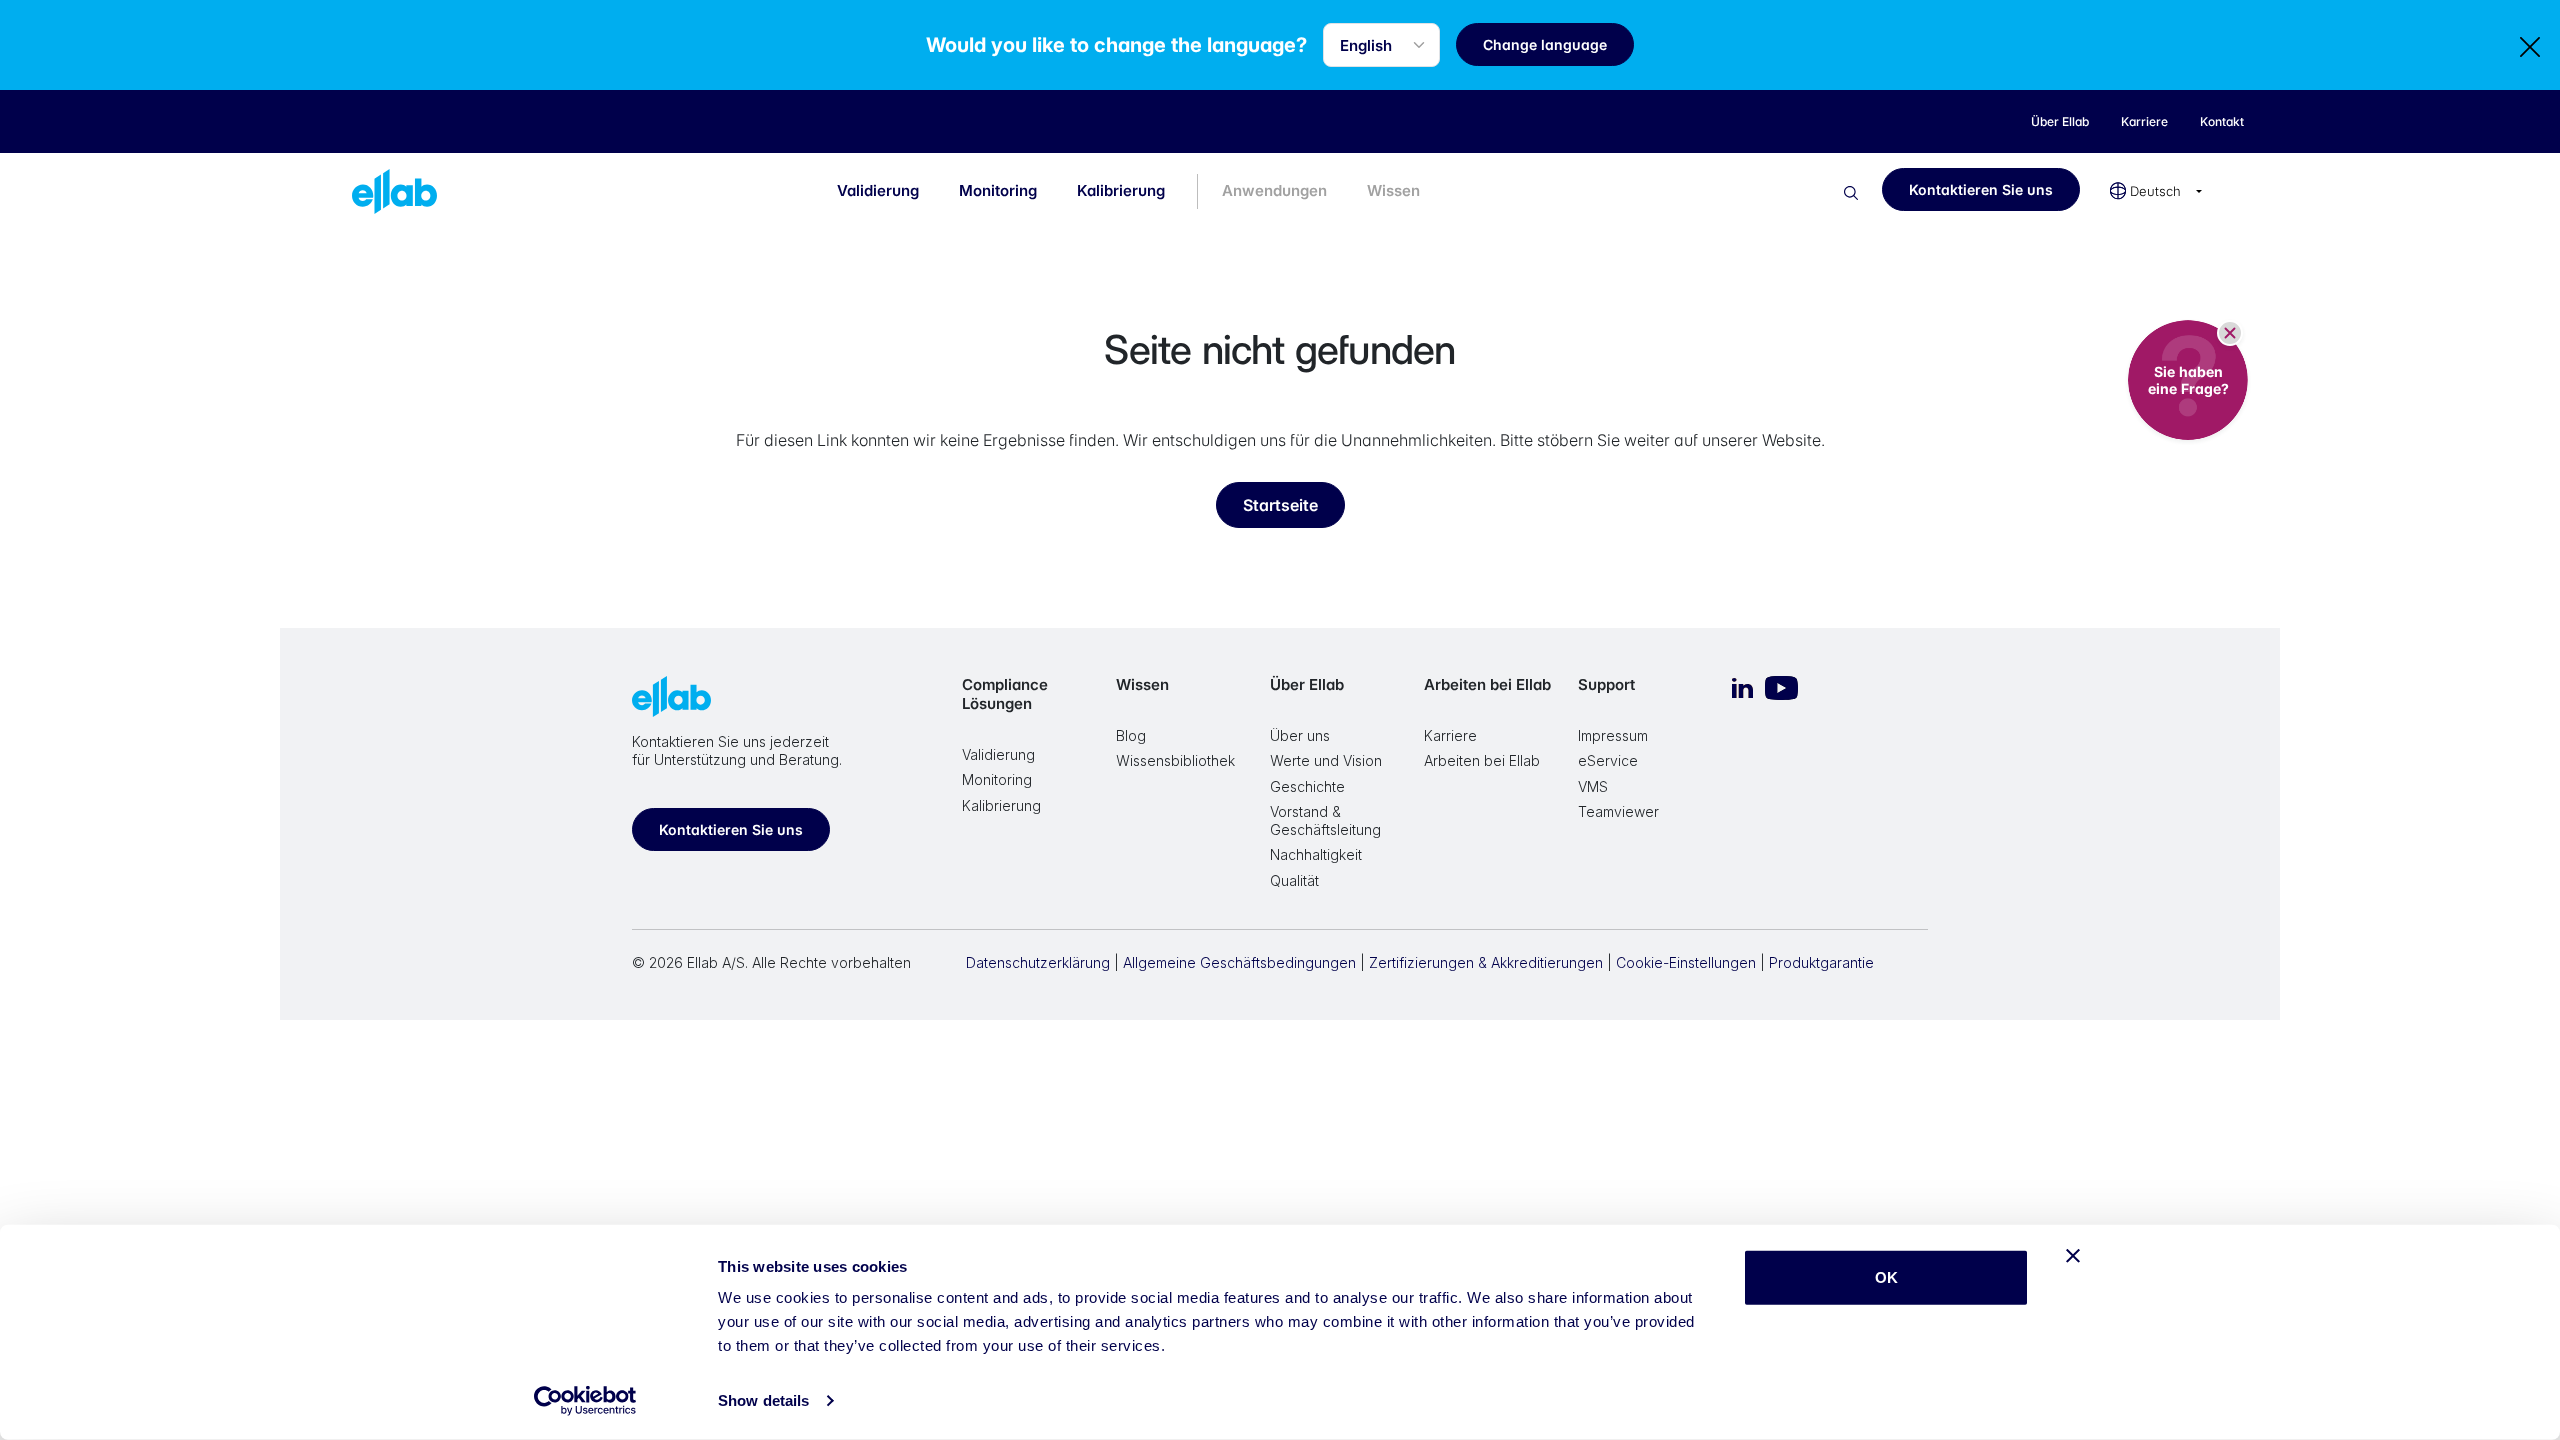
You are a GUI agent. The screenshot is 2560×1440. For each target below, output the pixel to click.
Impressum (1613, 735)
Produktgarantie (1821, 962)
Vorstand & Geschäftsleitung (1325, 820)
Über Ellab (1307, 684)
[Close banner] (2073, 1256)
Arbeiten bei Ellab (1487, 684)
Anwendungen (1274, 190)
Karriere (1450, 735)
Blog (1131, 735)
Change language (1545, 44)
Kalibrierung (1121, 190)
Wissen (1393, 190)
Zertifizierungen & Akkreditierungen (1486, 962)
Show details (763, 1400)
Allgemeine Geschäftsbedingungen (1239, 962)
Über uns (1300, 735)
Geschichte (1307, 786)
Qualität (1294, 880)
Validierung (878, 190)
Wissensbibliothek (1175, 760)
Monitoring (998, 190)
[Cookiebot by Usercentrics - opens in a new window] (585, 1401)
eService (1608, 760)
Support (1606, 684)
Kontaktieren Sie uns (1981, 189)
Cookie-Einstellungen (1686, 962)
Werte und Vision (1326, 760)
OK (1886, 1277)
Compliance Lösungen (1005, 694)
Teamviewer (1618, 811)
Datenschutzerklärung (1038, 962)
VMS (1593, 786)
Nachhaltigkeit (1316, 854)
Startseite (1280, 505)
